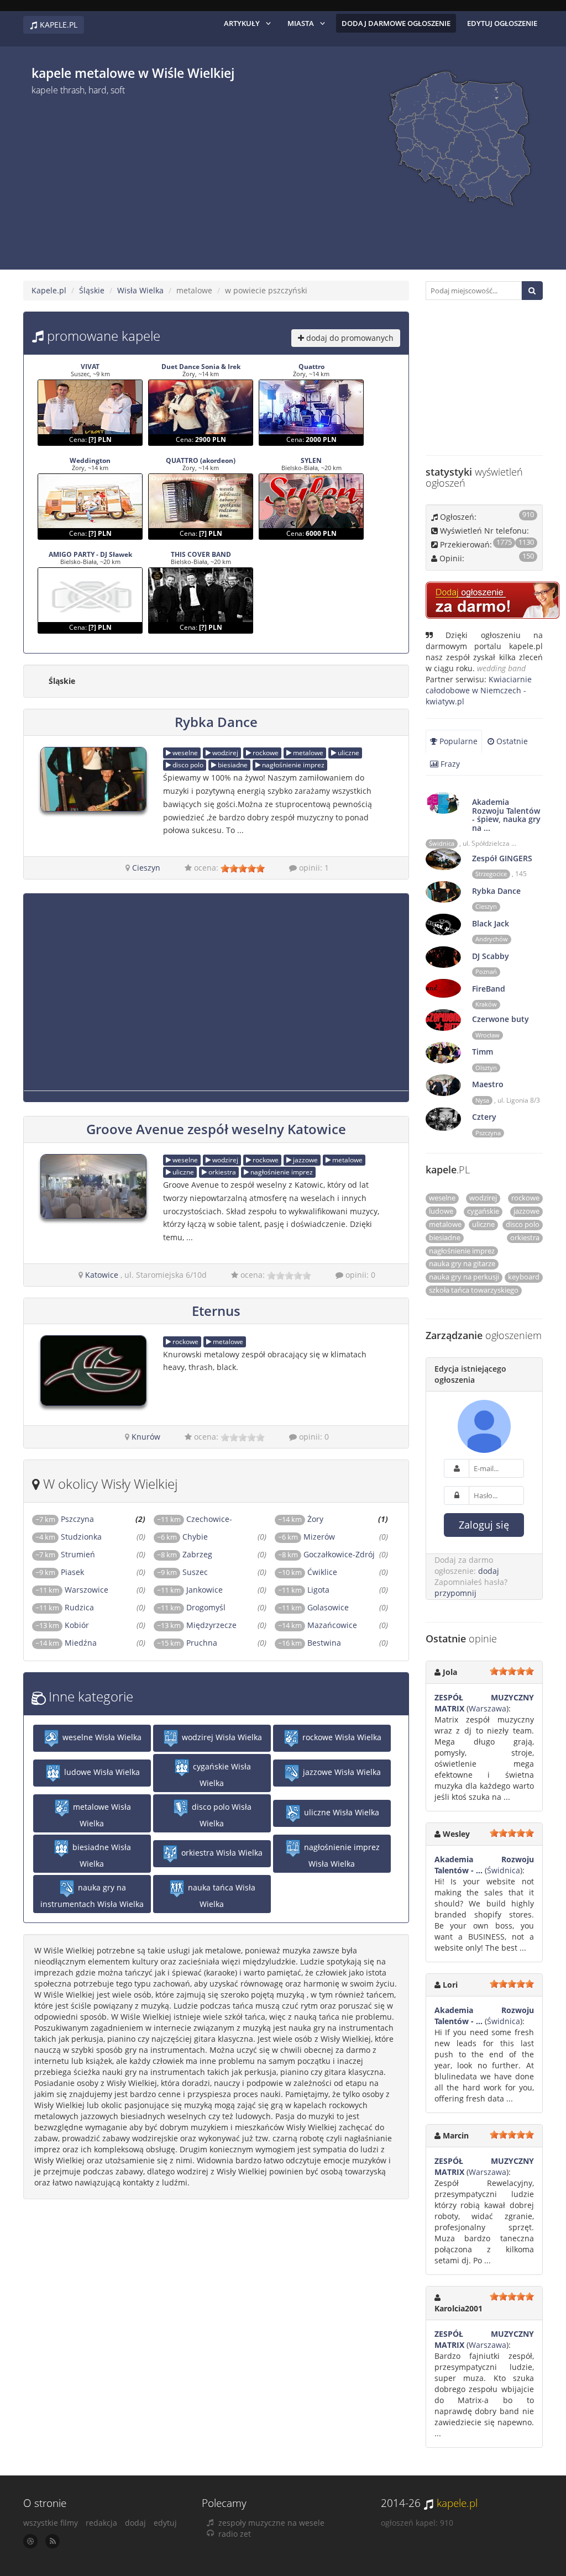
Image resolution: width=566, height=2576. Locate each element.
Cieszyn (146, 868)
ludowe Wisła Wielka (101, 1772)
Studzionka (69, 1537)
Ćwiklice (308, 1572)
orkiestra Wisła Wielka (221, 1853)
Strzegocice (491, 874)
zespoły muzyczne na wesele (271, 2523)
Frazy (449, 764)
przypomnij (455, 1593)
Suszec (182, 1572)
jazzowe (305, 1160)
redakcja (101, 2523)
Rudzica (65, 1607)
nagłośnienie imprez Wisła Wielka (341, 1856)
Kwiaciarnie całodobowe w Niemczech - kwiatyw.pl (479, 690)
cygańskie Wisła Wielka (221, 1775)
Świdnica (442, 844)
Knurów (146, 1437)
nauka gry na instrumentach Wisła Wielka (92, 1896)
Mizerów (306, 1537)
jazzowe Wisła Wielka (341, 1772)
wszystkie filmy (51, 2523)
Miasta (301, 23)
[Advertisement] (124, 178)
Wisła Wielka (140, 290)
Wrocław (488, 1035)
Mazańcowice (318, 1625)
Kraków (486, 1004)
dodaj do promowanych (349, 338)
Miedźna (66, 1643)
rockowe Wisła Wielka (341, 1738)
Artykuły (242, 23)
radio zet (235, 2534)
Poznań (486, 972)
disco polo (187, 765)
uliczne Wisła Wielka (340, 1813)
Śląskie (92, 290)
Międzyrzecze (197, 1625)
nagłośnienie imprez (292, 765)
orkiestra (221, 1172)
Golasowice (313, 1607)
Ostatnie (511, 741)
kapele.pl (457, 2503)
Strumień (65, 1554)
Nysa (482, 1100)
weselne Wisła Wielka (101, 1738)
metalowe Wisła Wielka (101, 1816)
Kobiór (62, 1625)
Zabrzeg (185, 1554)
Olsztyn (486, 1068)
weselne (184, 753)
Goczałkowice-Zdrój (326, 1554)
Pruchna (187, 1643)
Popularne (457, 741)
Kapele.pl (49, 290)
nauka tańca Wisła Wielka (221, 1896)
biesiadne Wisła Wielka (101, 1856)
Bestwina (310, 1643)
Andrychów (492, 939)
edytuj (165, 2523)
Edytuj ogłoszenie (502, 23)
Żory (301, 1519)
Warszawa (488, 1708)
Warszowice (72, 1590)
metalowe (307, 753)
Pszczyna (65, 1519)
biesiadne (232, 765)
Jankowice (190, 1590)
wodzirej (224, 753)
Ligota (304, 1590)
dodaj (489, 1571)
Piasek (60, 1572)
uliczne (348, 753)
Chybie (182, 1537)
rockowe (265, 753)
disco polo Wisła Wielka (221, 1816)
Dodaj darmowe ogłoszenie (396, 23)
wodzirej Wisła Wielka (221, 1738)
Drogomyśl (191, 1607)
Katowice (102, 1275)
